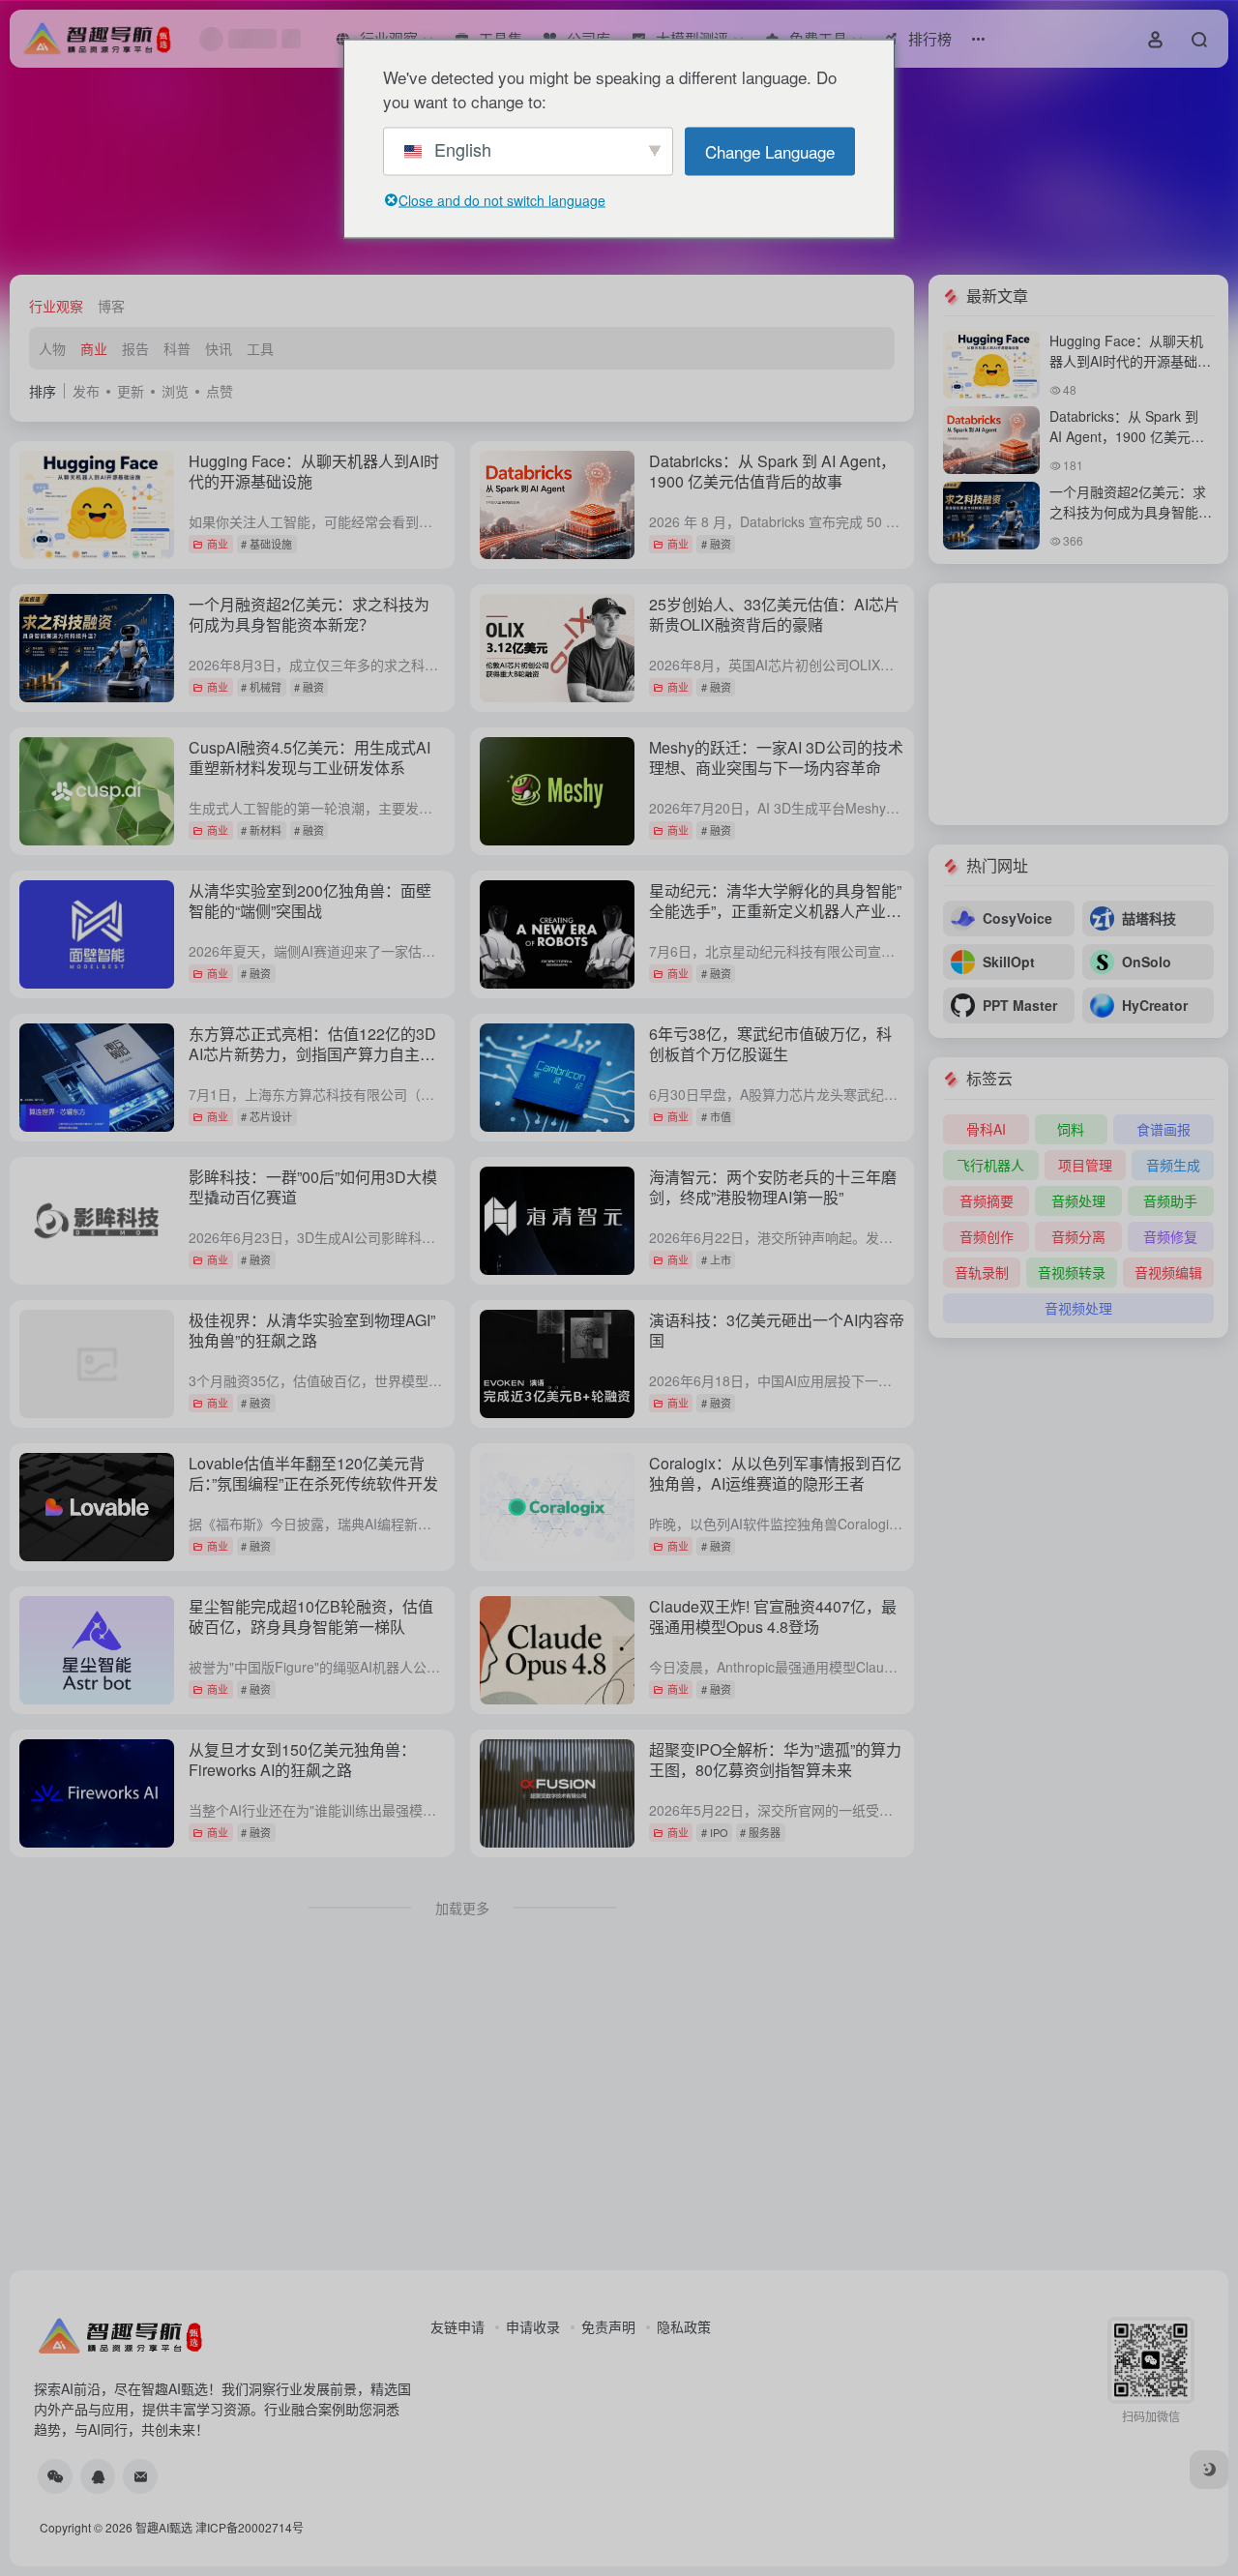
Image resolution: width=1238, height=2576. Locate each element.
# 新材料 (261, 830)
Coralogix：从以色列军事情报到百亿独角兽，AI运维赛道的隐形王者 (775, 1473)
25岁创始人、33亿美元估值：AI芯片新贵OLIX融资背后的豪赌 (774, 614)
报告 (135, 348)
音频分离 (1078, 1236)
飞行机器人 (990, 1165)
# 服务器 (760, 1832)
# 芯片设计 (266, 1116)
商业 (94, 348)
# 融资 (716, 544)
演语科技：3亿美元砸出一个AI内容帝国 (777, 1330)
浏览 (175, 391)
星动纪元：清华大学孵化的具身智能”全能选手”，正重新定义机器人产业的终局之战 (775, 911)
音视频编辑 (1168, 1272)
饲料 (1071, 1129)
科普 (177, 348)
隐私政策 (684, 2326)
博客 (111, 306)
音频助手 (1170, 1200)
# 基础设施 (266, 544)
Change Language (770, 150)
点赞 (220, 391)
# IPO (715, 1832)
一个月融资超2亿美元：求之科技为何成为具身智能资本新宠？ (309, 614)
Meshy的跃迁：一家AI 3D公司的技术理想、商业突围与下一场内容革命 (776, 757)
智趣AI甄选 (164, 2527)
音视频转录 (1072, 1272)
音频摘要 (987, 1200)
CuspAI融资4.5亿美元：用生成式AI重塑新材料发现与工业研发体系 (309, 757)
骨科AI (986, 1129)
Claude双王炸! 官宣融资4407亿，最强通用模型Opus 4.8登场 (773, 1616)
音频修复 (1170, 1236)
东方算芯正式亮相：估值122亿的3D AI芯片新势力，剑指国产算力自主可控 (312, 1054)
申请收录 (533, 2326)
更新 (131, 391)
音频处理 (1078, 1200)
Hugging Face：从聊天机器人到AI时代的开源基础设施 (314, 471)
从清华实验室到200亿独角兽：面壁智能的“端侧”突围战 (310, 901)
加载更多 (462, 1908)
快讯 (219, 348)
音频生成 (1173, 1165)
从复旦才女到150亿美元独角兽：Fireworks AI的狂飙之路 (302, 1760)
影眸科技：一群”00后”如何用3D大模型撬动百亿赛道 (313, 1187)
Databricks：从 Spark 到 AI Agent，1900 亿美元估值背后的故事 (772, 471)
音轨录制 (982, 1272)
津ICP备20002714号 (250, 2527)
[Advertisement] (1078, 704)
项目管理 (1085, 1165)
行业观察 (56, 306)
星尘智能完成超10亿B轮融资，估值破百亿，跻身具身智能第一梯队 (311, 1616)
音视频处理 (1078, 1308)
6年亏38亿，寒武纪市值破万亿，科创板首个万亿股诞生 (770, 1044)
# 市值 (716, 1116)
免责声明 (608, 2326)
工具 (260, 348)
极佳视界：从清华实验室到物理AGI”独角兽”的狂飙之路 (312, 1330)
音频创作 (987, 1236)
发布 (86, 391)
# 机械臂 (261, 687)
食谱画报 (1164, 1129)
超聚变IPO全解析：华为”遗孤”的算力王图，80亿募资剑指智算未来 (775, 1760)
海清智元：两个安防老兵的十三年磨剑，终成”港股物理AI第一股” (773, 1187)
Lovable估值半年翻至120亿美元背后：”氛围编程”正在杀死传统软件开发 (313, 1473)
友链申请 (457, 2326)
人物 (52, 348)
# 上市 (716, 1259)
